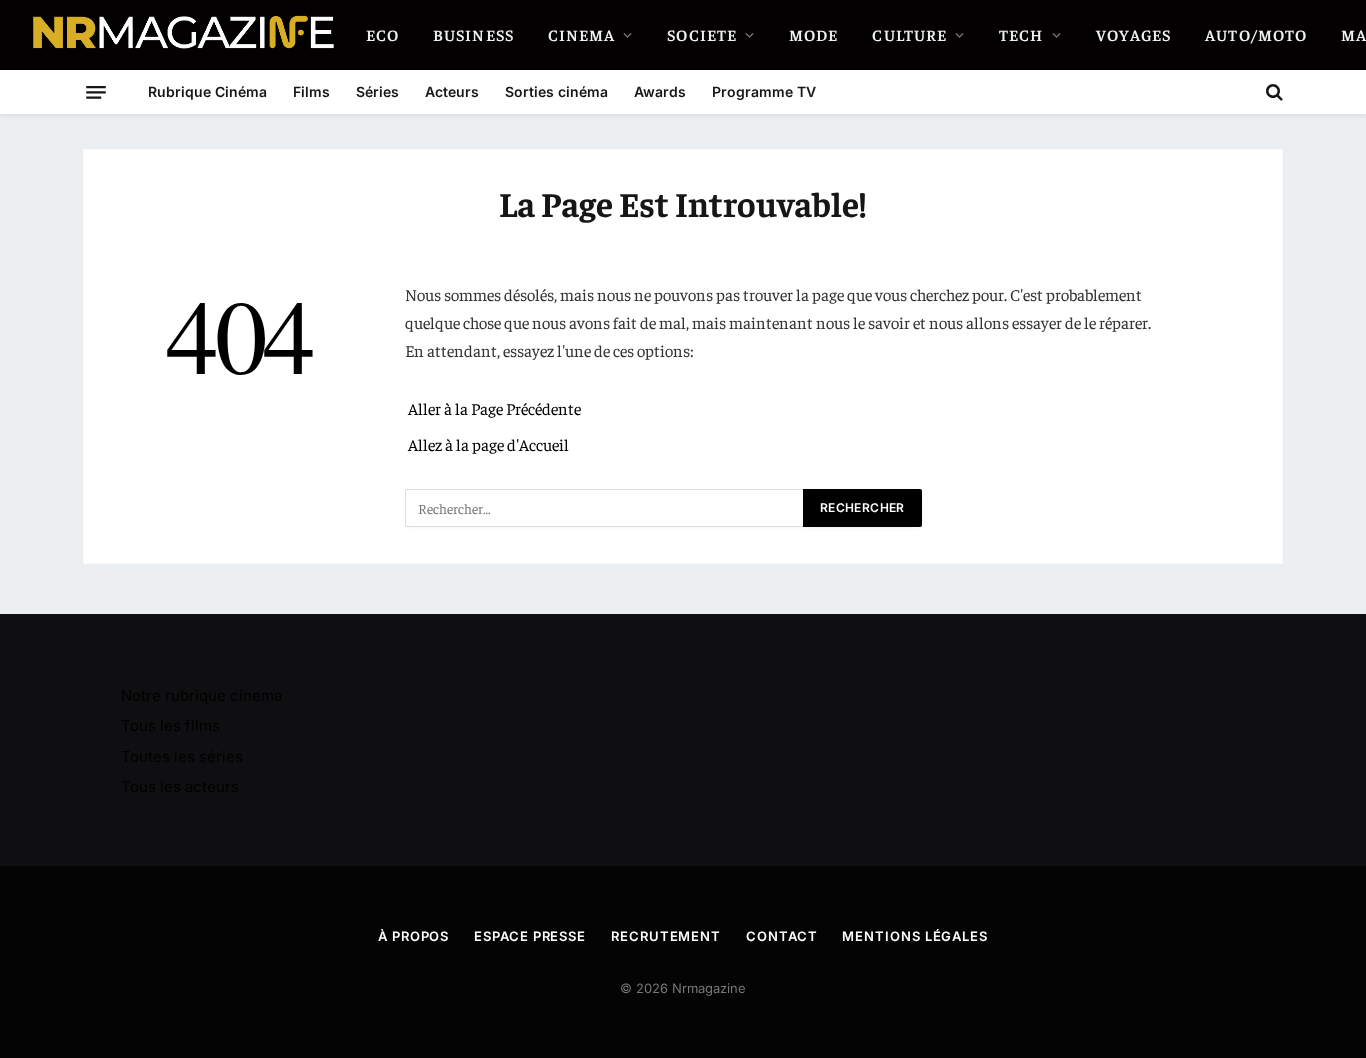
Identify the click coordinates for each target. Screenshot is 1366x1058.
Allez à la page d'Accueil (488, 444)
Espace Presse (530, 936)
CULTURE (909, 34)
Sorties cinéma (556, 91)
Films (311, 91)
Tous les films (170, 725)
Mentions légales (915, 936)
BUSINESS (473, 34)
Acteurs (452, 91)
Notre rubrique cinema (201, 695)
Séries (377, 91)
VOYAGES (1134, 34)
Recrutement (666, 936)
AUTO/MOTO (1256, 34)
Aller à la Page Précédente (494, 408)
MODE (813, 34)
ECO (382, 34)
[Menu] (96, 92)
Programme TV (764, 91)
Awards (660, 91)
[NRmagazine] (182, 35)
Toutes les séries (182, 756)
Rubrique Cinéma (207, 91)
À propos (413, 936)
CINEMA (582, 34)
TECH (1021, 34)
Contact (781, 936)
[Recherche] (1272, 92)
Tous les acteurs (180, 786)
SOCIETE (702, 34)
